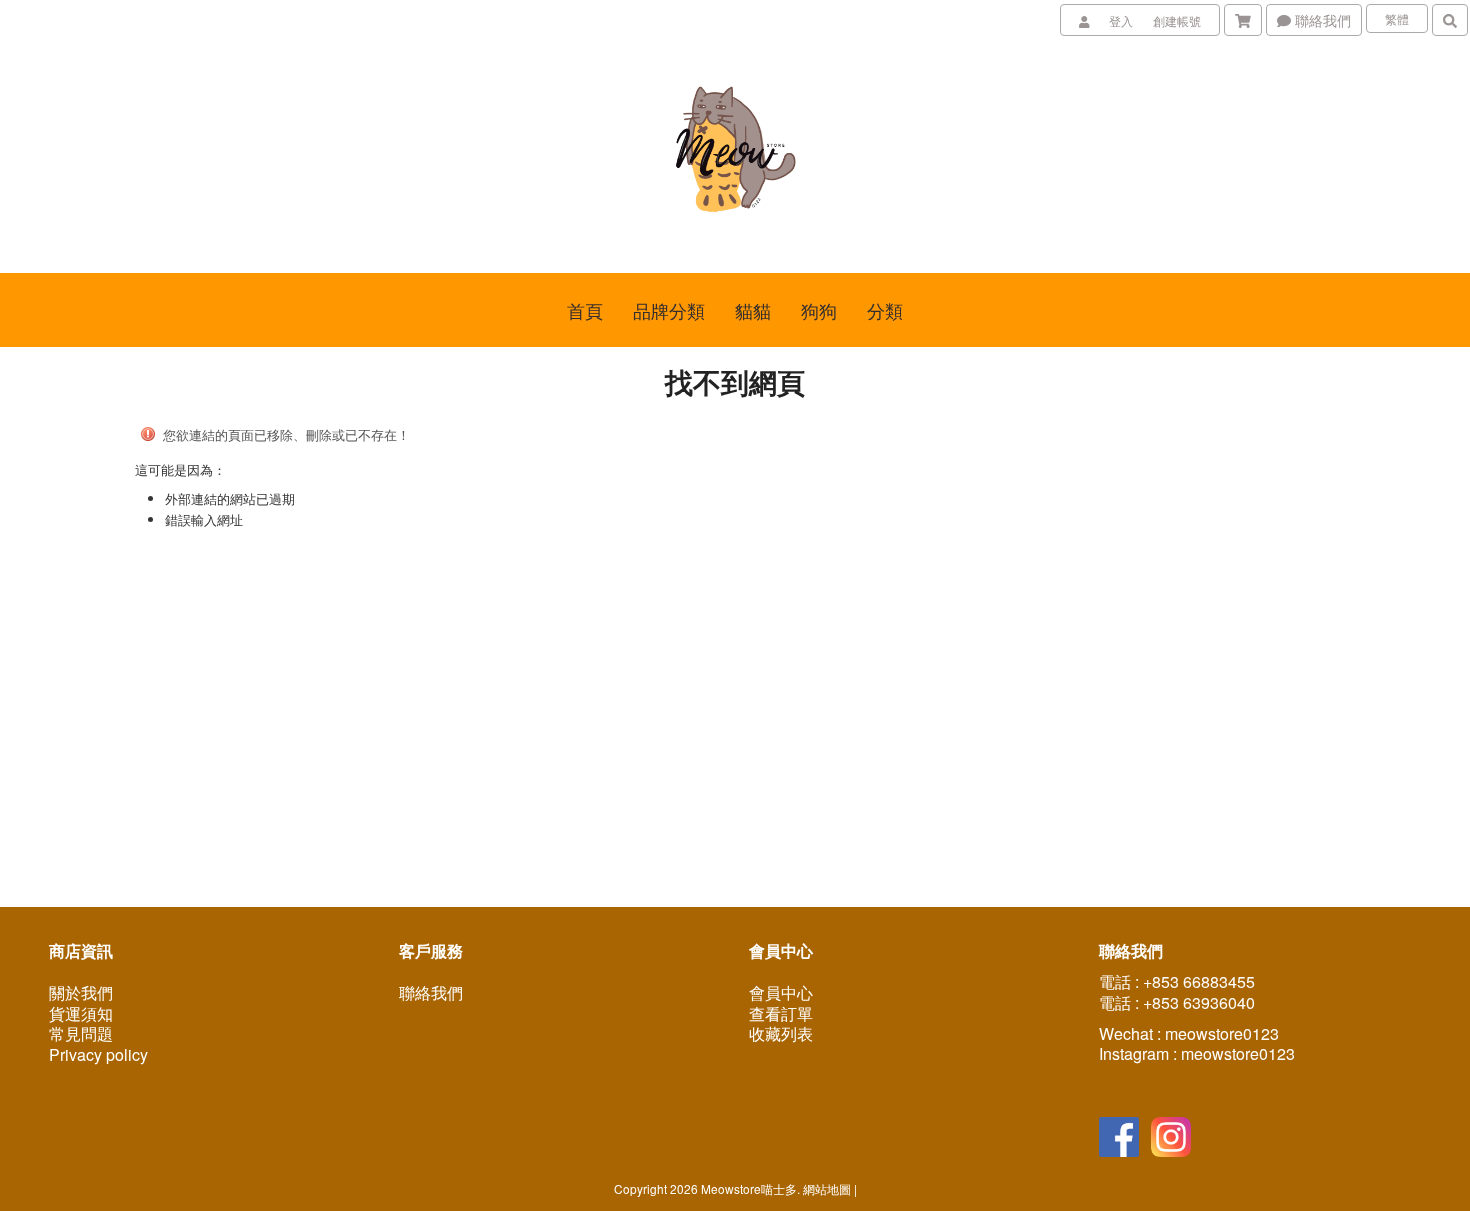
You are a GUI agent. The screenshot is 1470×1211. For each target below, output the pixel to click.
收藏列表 (781, 1033)
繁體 (1397, 18)
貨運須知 (81, 1013)
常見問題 (81, 1033)
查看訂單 (781, 1013)
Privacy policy (98, 1054)
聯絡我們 (1321, 20)
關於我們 (81, 992)
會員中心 (781, 992)
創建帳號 (1177, 20)
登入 (1121, 20)
